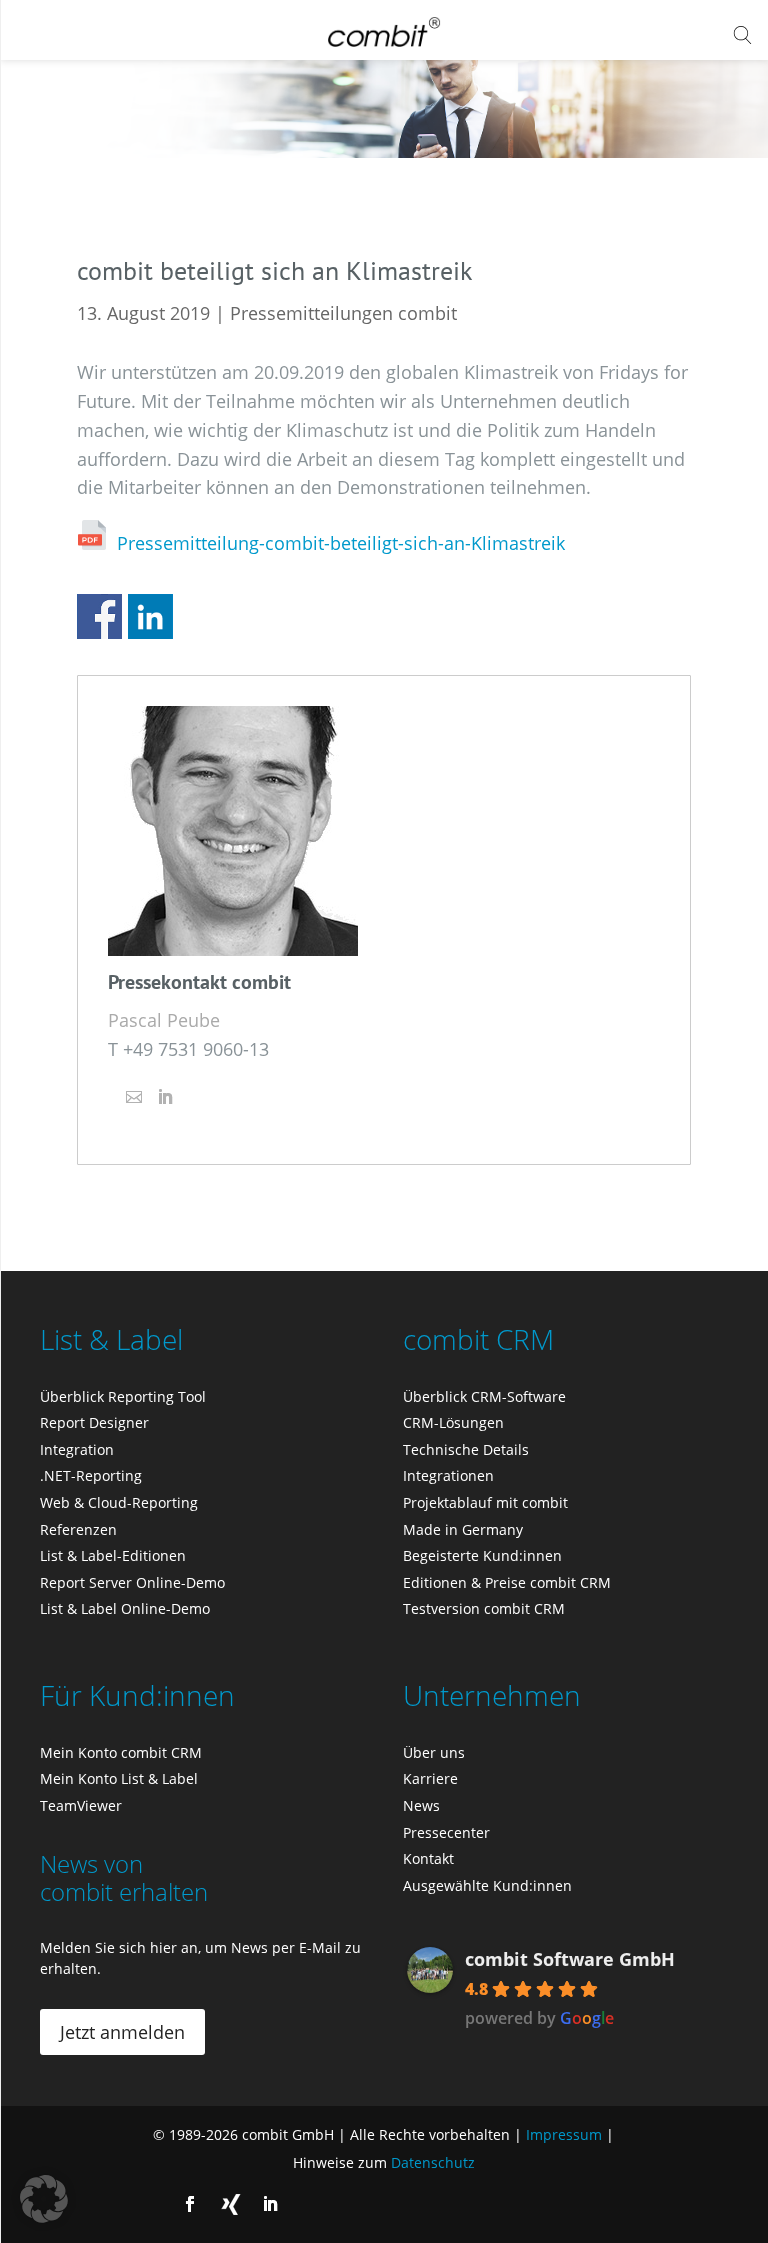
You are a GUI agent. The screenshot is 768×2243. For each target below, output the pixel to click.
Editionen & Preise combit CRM (507, 1582)
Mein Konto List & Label (119, 1778)
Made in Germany (463, 1529)
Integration (77, 1449)
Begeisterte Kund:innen (482, 1555)
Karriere (430, 1778)
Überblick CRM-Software (484, 1396)
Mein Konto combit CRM (121, 1752)
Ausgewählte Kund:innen (487, 1885)
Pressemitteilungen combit (343, 313)
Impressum (564, 2134)
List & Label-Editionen (113, 1555)
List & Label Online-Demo (125, 1608)
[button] (44, 2199)
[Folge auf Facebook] (190, 2204)
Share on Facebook (99, 616)
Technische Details (466, 1449)
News (421, 1805)
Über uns (434, 1752)
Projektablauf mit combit (485, 1502)
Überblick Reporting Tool (123, 1396)
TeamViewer (81, 1805)
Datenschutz (433, 2162)
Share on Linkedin (150, 616)
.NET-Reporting (91, 1475)
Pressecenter (446, 1832)
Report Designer (94, 1422)
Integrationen (448, 1475)
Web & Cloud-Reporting (119, 1502)
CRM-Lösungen (453, 1422)
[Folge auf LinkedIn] (270, 2204)
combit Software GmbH (570, 1959)
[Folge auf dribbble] (230, 2204)
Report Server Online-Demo (132, 1582)
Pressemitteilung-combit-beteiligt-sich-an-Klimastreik (341, 543)
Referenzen (78, 1529)
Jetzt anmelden (122, 2032)
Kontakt (428, 1858)
